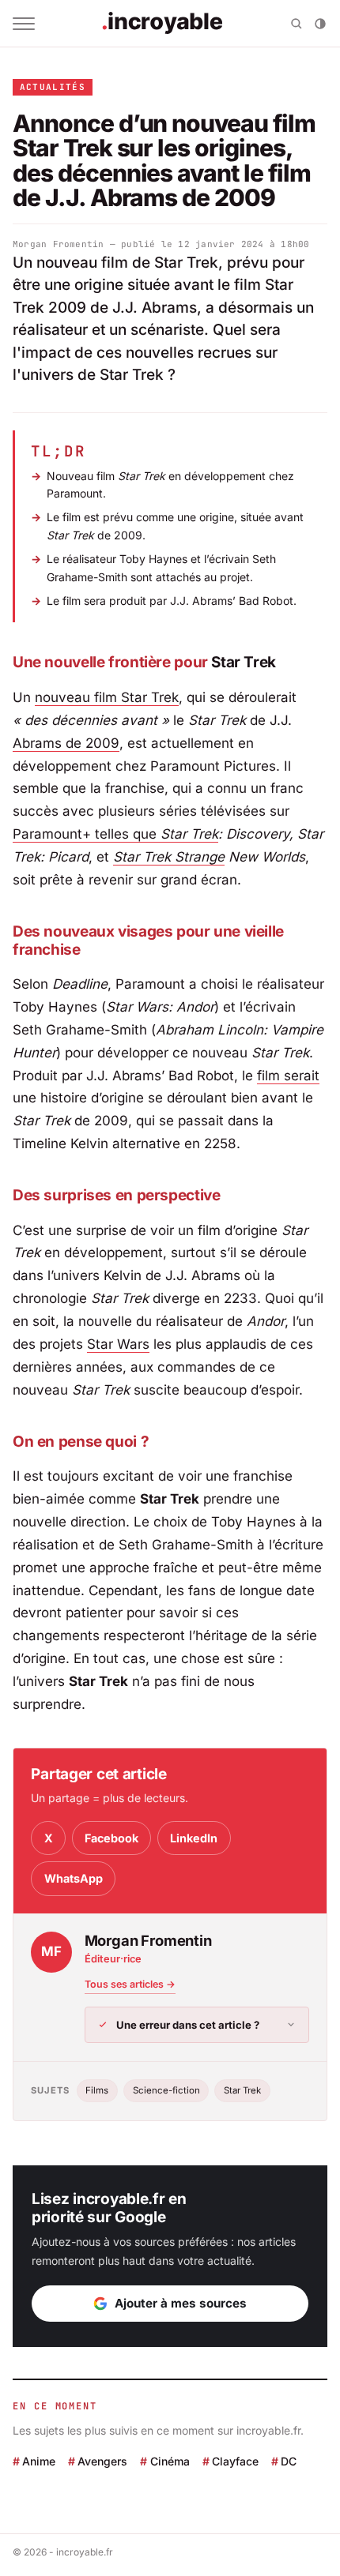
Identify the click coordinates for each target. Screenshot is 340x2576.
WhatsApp (74, 1878)
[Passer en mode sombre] (320, 24)
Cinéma (170, 2460)
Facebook (111, 1838)
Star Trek (242, 2090)
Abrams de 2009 (66, 743)
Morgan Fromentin (59, 244)
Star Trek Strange (169, 857)
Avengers (102, 2460)
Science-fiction (166, 2090)
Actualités (53, 87)
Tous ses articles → (130, 1984)
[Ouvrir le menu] (24, 24)
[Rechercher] (297, 24)
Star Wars (118, 1344)
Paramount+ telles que (115, 834)
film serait (288, 1076)
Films (97, 2090)
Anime (39, 2460)
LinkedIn (194, 1838)
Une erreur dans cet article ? (188, 2025)
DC (289, 2460)
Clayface (235, 2460)
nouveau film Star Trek (107, 697)
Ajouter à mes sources (181, 2303)
